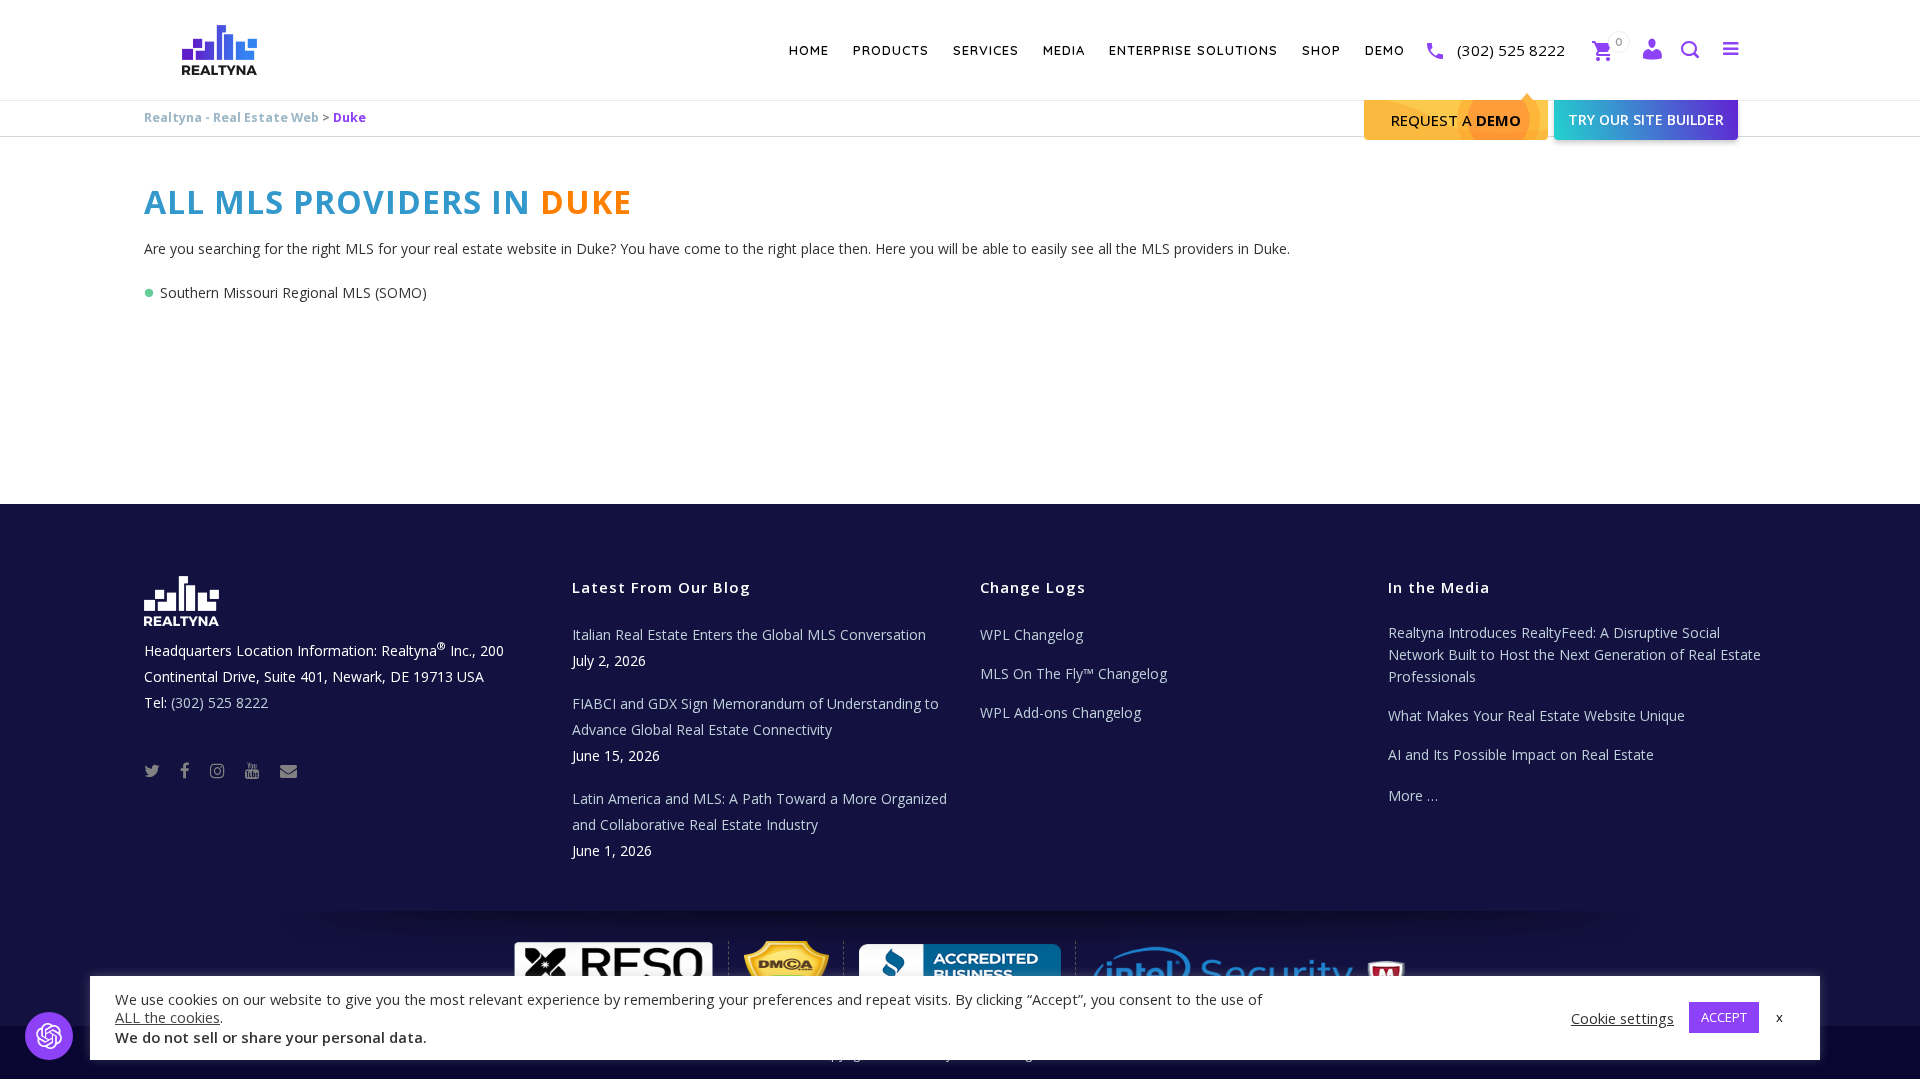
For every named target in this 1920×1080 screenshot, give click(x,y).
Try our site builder (1646, 119)
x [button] (1779, 1017)
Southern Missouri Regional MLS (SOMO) (293, 292)
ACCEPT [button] (1724, 1017)
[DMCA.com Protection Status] (787, 971)
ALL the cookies (167, 1017)
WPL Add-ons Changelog (1060, 712)
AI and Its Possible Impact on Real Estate (1521, 754)
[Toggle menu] (1726, 48)
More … (1413, 795)
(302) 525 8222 (1511, 50)
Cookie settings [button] (1622, 1018)
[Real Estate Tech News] (288, 769)
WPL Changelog (1031, 634)
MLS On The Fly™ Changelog (1073, 673)
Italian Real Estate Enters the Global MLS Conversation (749, 634)
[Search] (1689, 51)
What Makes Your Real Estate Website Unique (1536, 715)
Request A (1456, 120)
